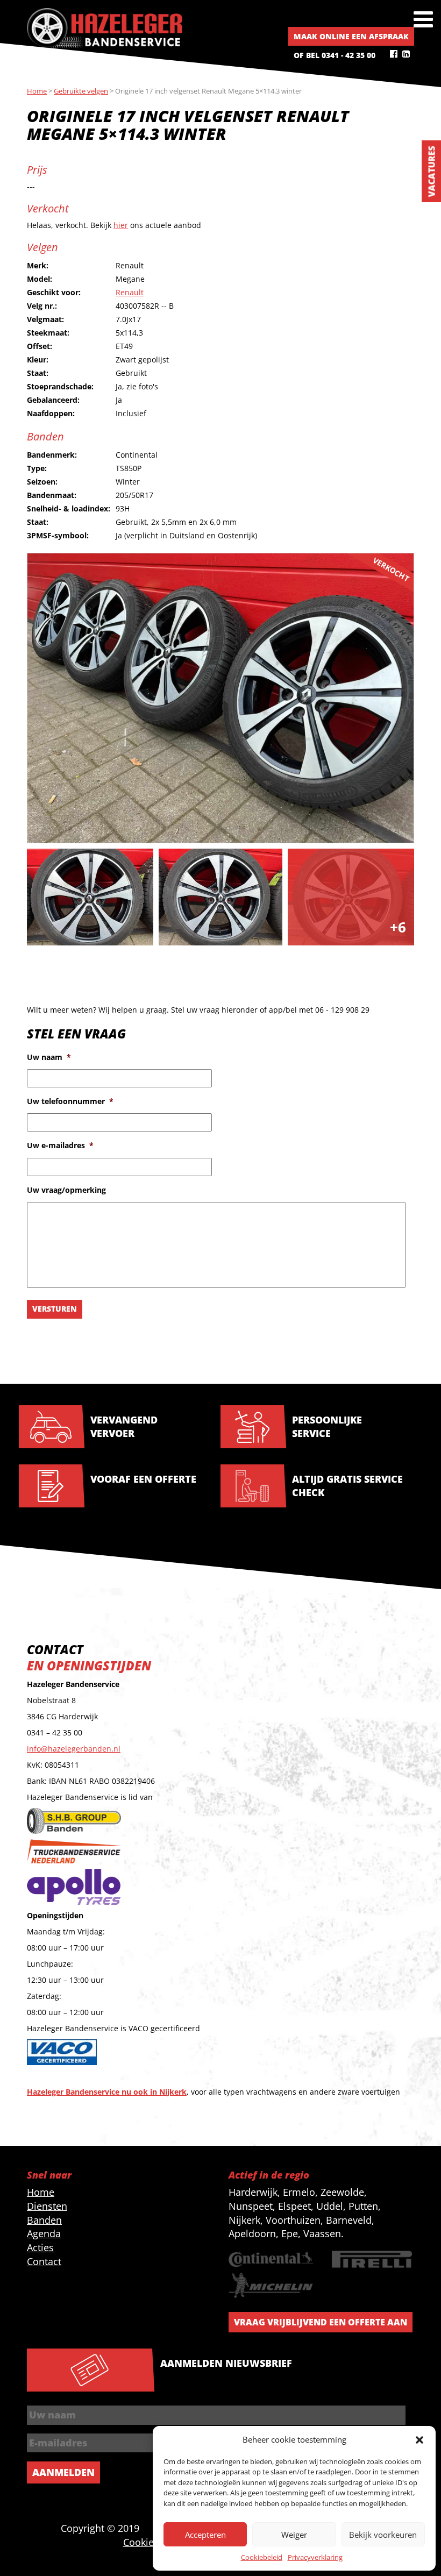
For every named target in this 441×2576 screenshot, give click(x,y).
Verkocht (391, 569)
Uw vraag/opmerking (66, 1190)
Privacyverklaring (315, 2557)
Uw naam (49, 1057)
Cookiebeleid (262, 2557)
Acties (40, 2247)
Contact (44, 2261)
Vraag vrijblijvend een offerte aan (321, 2322)
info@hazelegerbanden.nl (74, 1749)
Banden (44, 2220)
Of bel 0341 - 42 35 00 (335, 55)
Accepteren (205, 2535)
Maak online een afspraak (351, 36)
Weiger (294, 2535)
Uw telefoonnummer (70, 1101)
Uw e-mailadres (60, 1145)
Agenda (44, 2233)
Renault (130, 292)
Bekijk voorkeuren (383, 2535)
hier (121, 225)
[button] (419, 2440)
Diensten (47, 2206)
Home (41, 2192)
